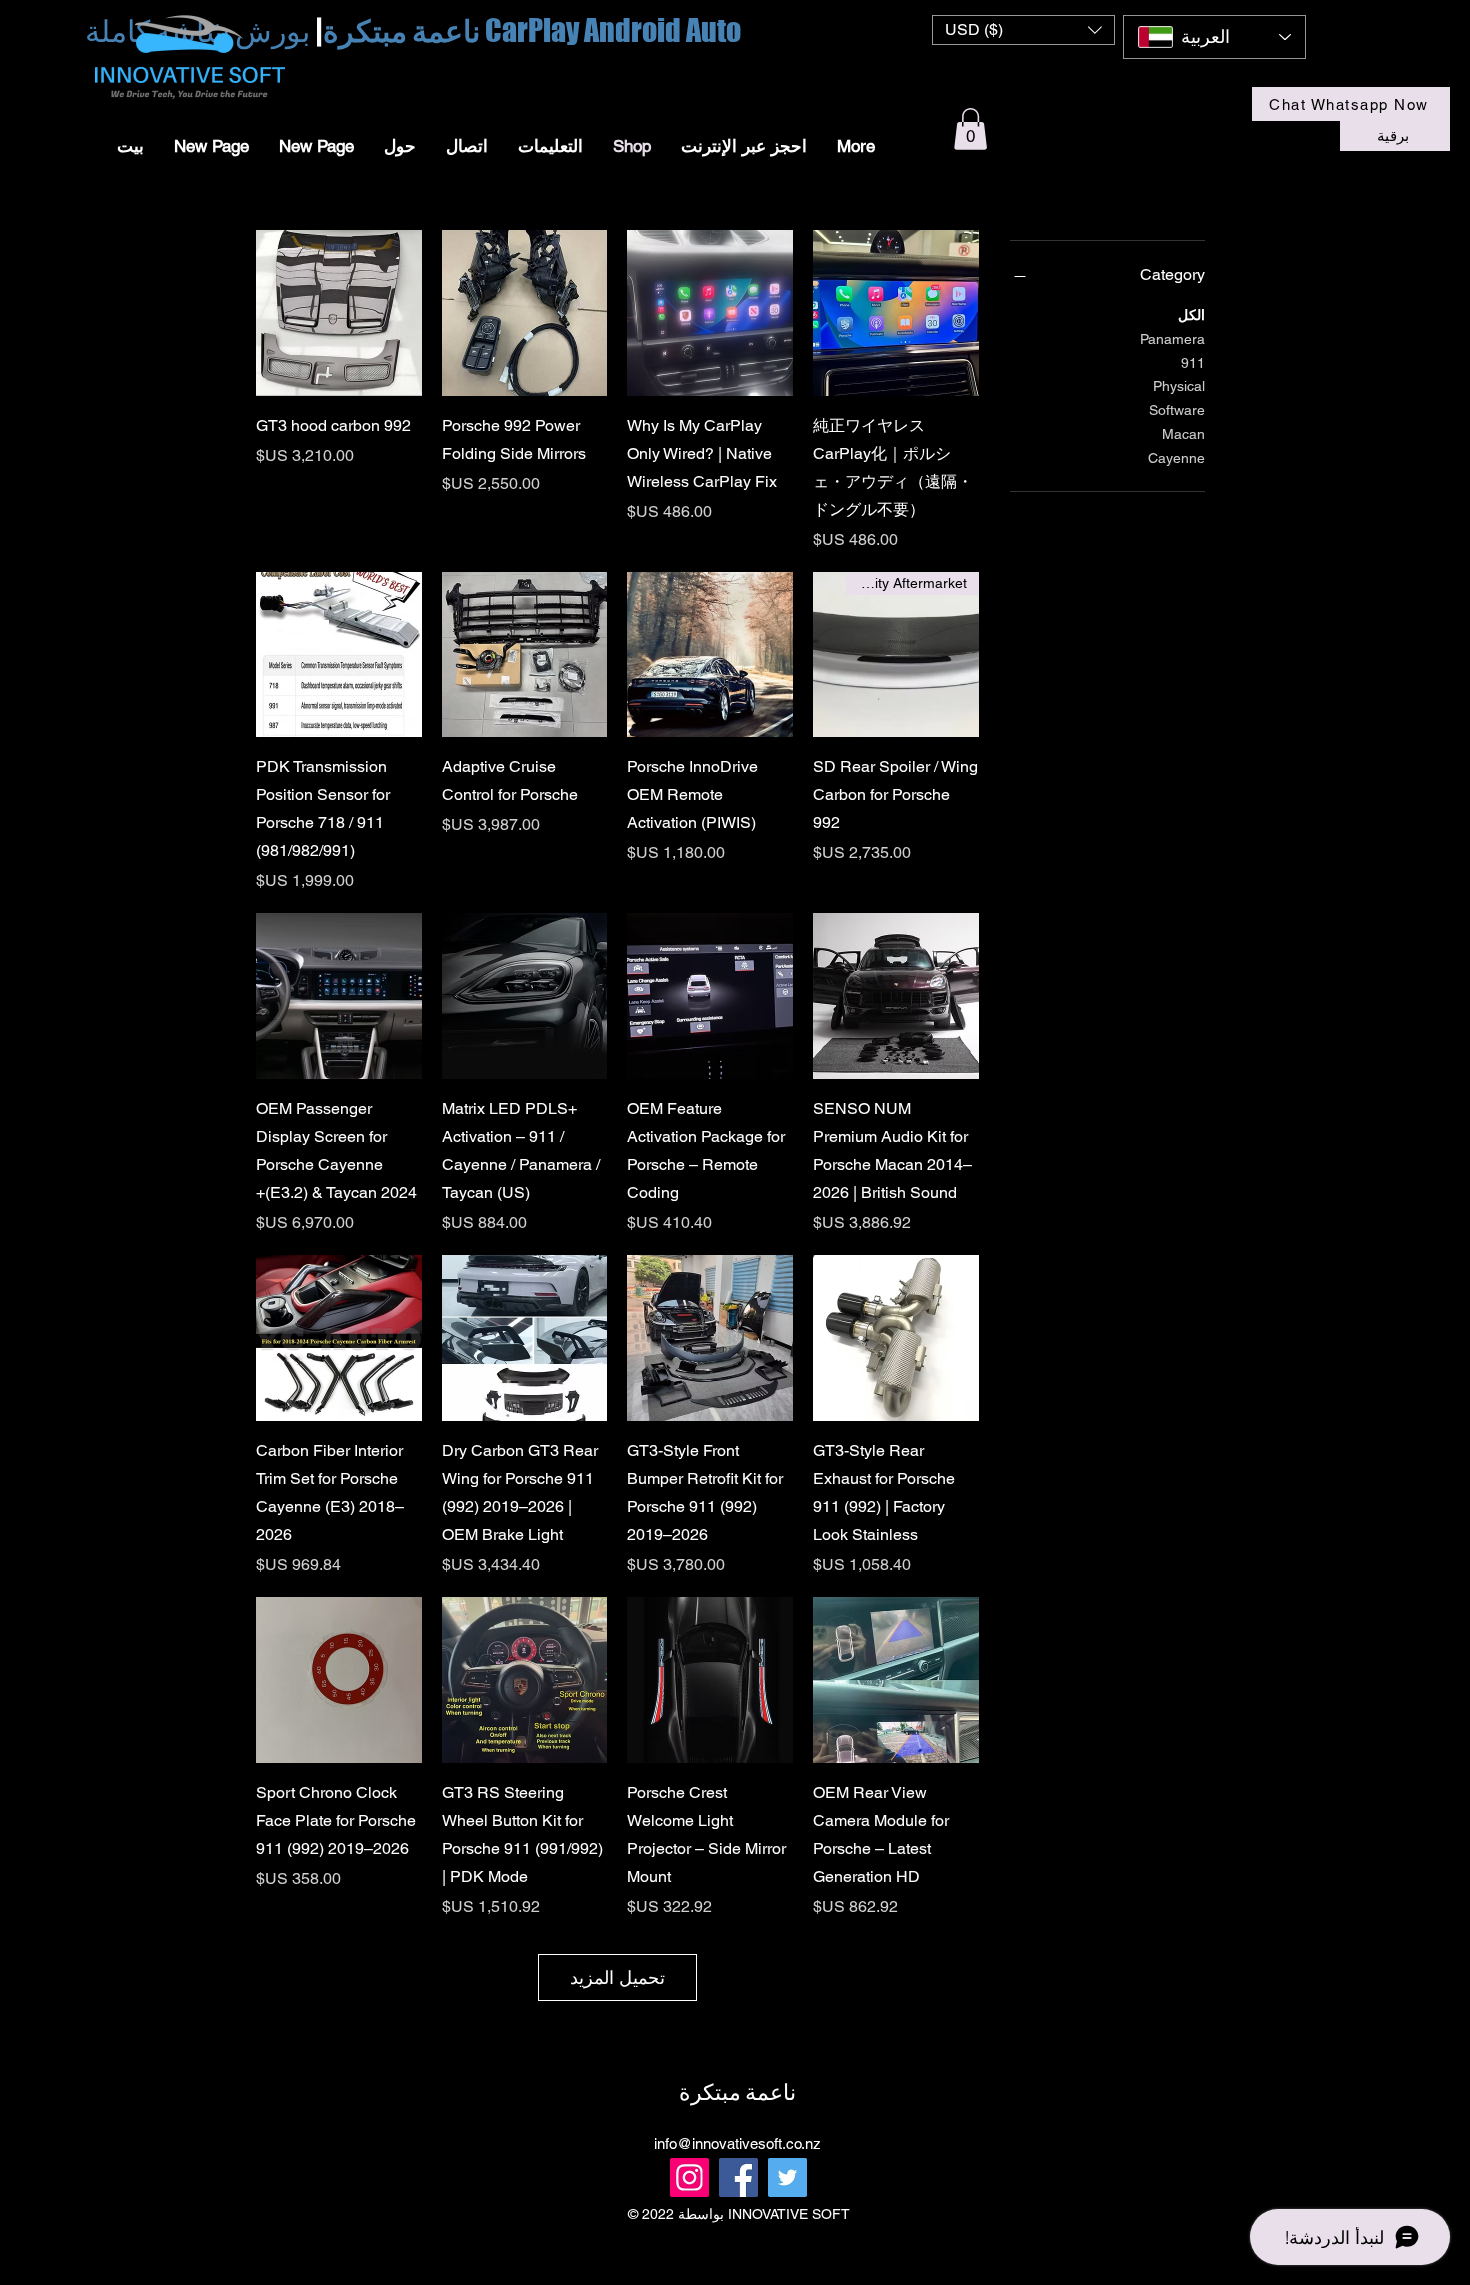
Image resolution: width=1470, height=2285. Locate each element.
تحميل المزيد (617, 1977)
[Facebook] (738, 2177)
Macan (1183, 434)
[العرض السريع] (896, 313)
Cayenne (1176, 458)
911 (1193, 363)
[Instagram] (689, 2177)
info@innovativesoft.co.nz (737, 2143)
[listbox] (1023, 30)
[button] (1023, 30)
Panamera (1172, 339)
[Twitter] (787, 2177)
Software (1177, 410)
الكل (1191, 315)
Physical (1179, 386)
